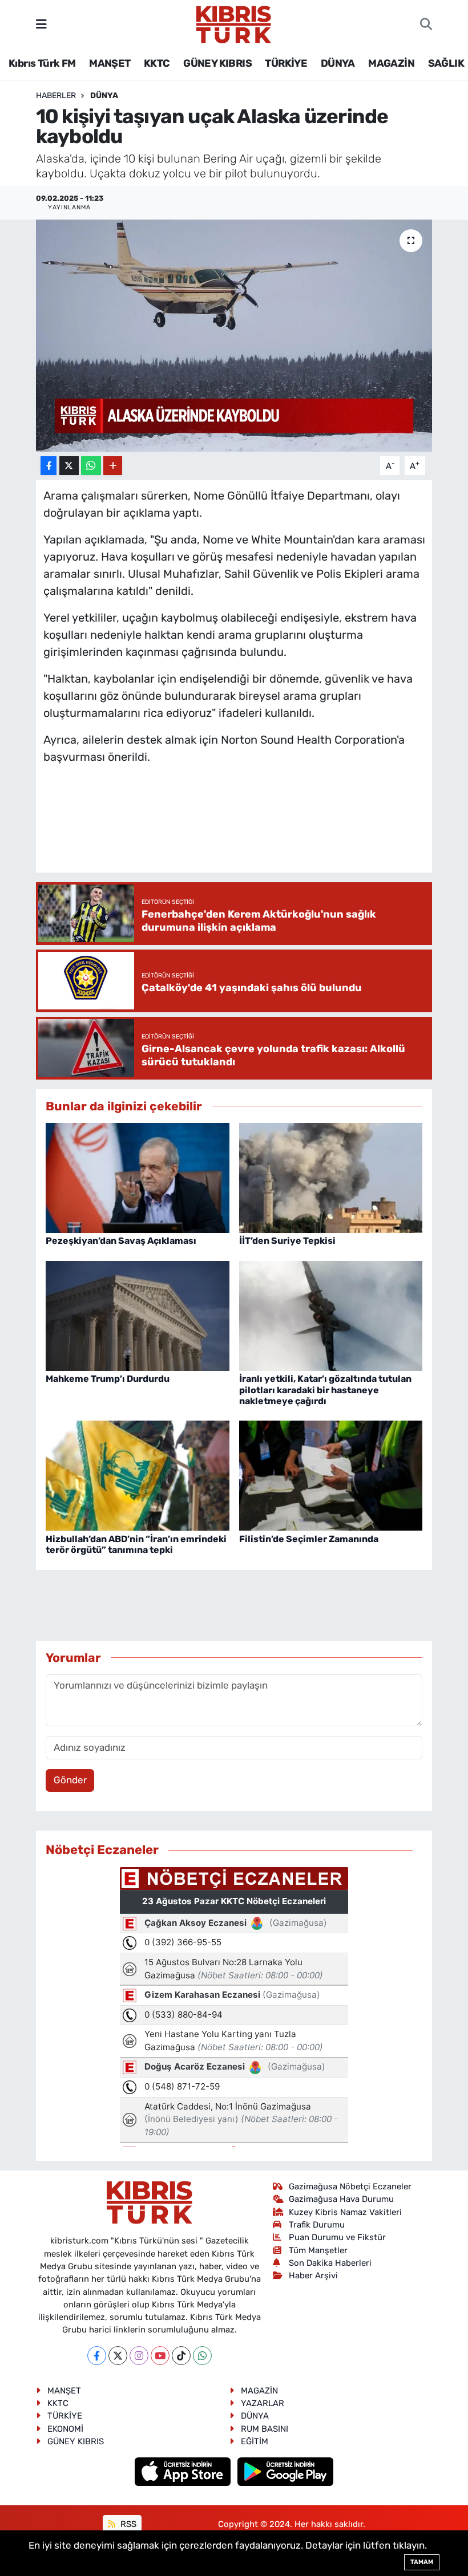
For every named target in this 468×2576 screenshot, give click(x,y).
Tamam (422, 2562)
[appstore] (184, 2471)
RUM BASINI (265, 2429)
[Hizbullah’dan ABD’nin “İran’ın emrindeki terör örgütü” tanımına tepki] (138, 1475)
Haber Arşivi (313, 2275)
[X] (118, 2356)
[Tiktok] (181, 2356)
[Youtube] (160, 2356)
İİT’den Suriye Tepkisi (287, 1241)
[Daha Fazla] (113, 466)
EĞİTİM (255, 2441)
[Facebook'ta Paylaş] (49, 466)
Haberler (56, 96)
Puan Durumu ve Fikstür (337, 2237)
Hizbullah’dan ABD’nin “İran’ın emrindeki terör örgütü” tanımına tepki (136, 1544)
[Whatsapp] (202, 2356)
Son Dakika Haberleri (330, 2263)
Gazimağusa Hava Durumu (341, 2199)
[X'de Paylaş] (69, 466)
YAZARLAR (263, 2403)
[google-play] (286, 2471)
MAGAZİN (391, 63)
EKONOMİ (65, 2429)
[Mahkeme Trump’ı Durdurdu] (138, 1315)
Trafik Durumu (317, 2225)
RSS (127, 2524)
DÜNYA (338, 63)
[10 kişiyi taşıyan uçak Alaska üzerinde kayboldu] (234, 336)
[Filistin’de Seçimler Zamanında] (331, 1475)
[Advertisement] (251, 830)
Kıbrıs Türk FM (42, 63)
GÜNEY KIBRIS (217, 63)
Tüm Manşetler (318, 2250)
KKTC (157, 63)
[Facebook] (97, 2356)
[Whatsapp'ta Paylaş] (91, 466)
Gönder (70, 1780)
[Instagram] (139, 2356)
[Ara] (426, 25)
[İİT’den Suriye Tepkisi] (331, 1177)
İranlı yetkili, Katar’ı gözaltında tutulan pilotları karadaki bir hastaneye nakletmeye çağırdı (325, 1390)
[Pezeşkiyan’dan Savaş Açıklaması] (138, 1177)
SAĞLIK (446, 63)
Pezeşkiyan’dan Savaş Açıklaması (121, 1241)
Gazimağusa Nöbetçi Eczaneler (350, 2186)
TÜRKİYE (286, 63)
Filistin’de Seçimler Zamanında (309, 1539)
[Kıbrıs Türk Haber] (234, 23)
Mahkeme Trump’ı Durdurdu (108, 1379)
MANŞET (110, 63)
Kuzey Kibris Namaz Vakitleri (345, 2212)
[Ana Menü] (41, 24)
